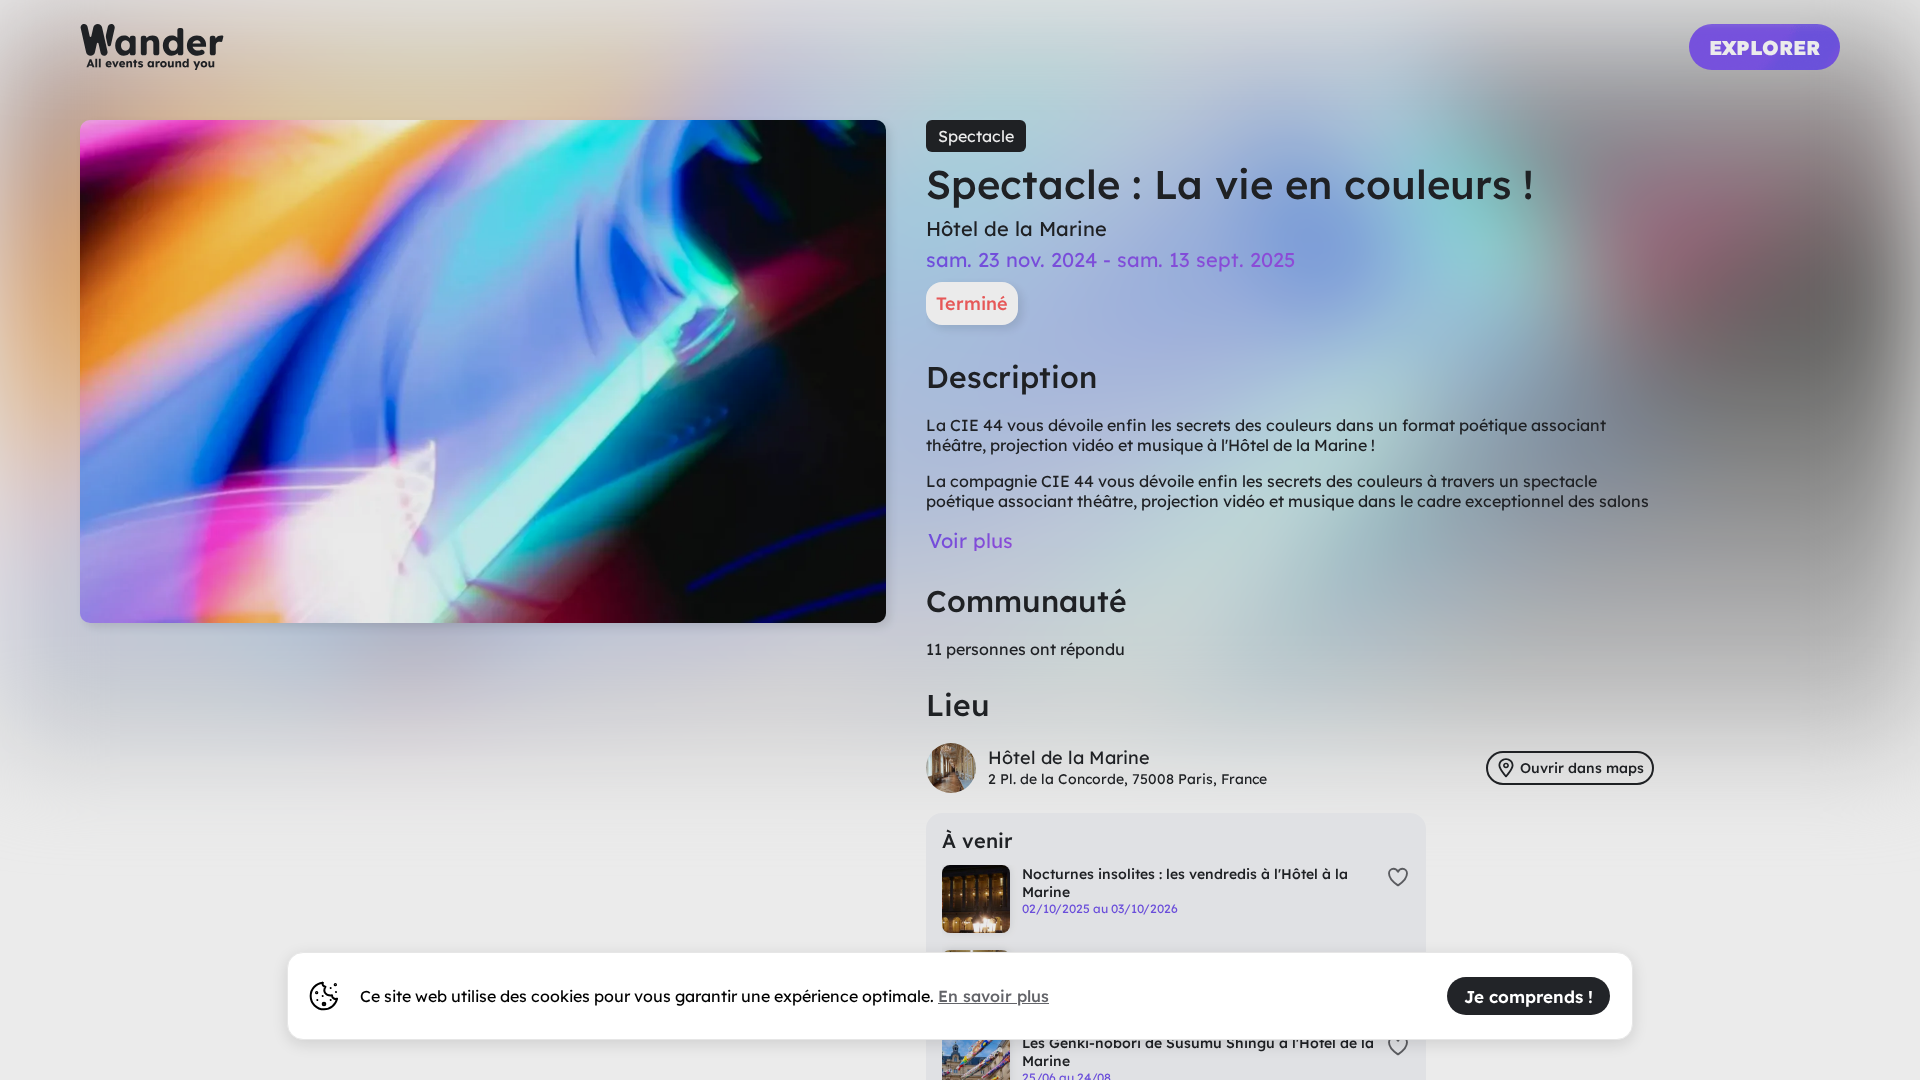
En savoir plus (993, 996)
